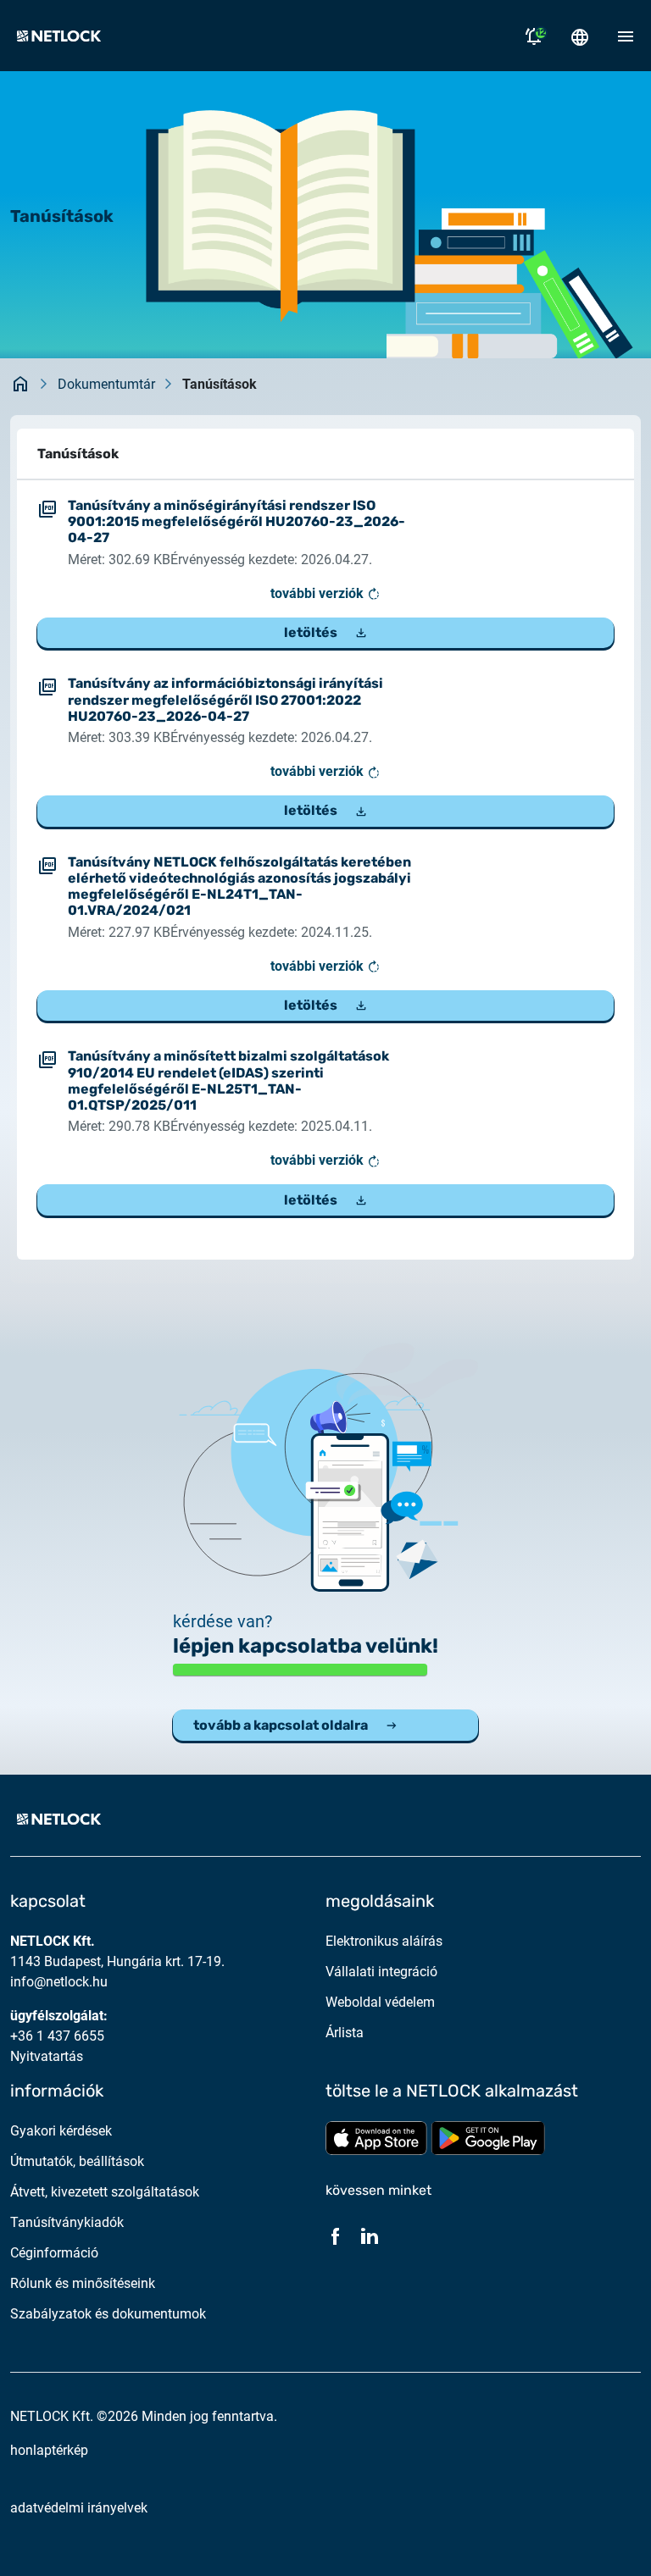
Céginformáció (54, 2253)
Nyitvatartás (47, 2056)
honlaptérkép (49, 2450)
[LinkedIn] (370, 2235)
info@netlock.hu (59, 1982)
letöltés (311, 632)
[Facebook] (336, 2235)
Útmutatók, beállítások (77, 2161)
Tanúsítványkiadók (67, 2222)
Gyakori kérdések (61, 2131)
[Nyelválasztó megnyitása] (580, 36)
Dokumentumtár (106, 384)
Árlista (345, 2033)
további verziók (319, 593)
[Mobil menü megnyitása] (626, 36)
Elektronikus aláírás (384, 1941)
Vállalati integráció (381, 1972)
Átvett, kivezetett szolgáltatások (105, 2192)
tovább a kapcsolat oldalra (281, 1725)
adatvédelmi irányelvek (79, 2508)
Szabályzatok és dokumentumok (108, 2314)
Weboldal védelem (380, 2002)
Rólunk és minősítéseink (83, 2283)
